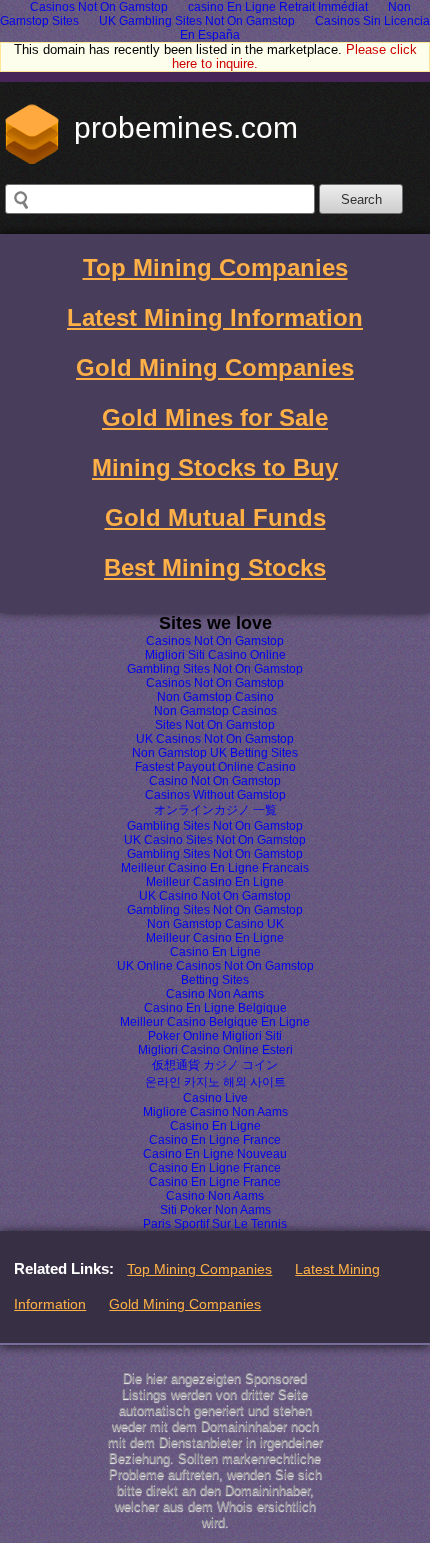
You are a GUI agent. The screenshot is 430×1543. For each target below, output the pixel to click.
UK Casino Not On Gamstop (215, 896)
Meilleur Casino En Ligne (215, 882)
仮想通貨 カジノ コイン (215, 1065)
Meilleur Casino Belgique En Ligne (215, 1022)
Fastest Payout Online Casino (215, 767)
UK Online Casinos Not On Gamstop (215, 966)
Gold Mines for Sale (215, 417)
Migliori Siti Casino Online (215, 655)
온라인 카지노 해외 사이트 (215, 1082)
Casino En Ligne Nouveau (215, 1154)
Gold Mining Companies (215, 367)
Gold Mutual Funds (215, 517)
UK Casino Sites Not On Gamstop (215, 840)
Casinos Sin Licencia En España (305, 28)
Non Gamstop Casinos (215, 711)
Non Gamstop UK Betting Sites (215, 753)
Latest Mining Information (215, 317)
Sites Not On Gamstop (215, 725)
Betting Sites (215, 980)
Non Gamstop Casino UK (215, 924)
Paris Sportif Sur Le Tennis (215, 1224)
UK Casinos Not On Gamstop (215, 739)
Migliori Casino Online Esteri (215, 1050)
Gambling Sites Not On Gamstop (215, 669)
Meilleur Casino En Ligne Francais (215, 868)
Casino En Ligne (215, 952)
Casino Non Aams (215, 994)
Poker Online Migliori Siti (215, 1036)
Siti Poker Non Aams (215, 1210)
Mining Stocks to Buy (215, 467)
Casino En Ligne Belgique (215, 1008)
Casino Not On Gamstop (215, 781)
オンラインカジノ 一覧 (215, 810)
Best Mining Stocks (215, 567)
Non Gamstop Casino (215, 697)
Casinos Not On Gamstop (215, 641)
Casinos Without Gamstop (215, 795)
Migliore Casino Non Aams (215, 1112)
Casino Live (215, 1098)
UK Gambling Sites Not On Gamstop (197, 21)
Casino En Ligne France (215, 1140)
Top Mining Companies (215, 267)
